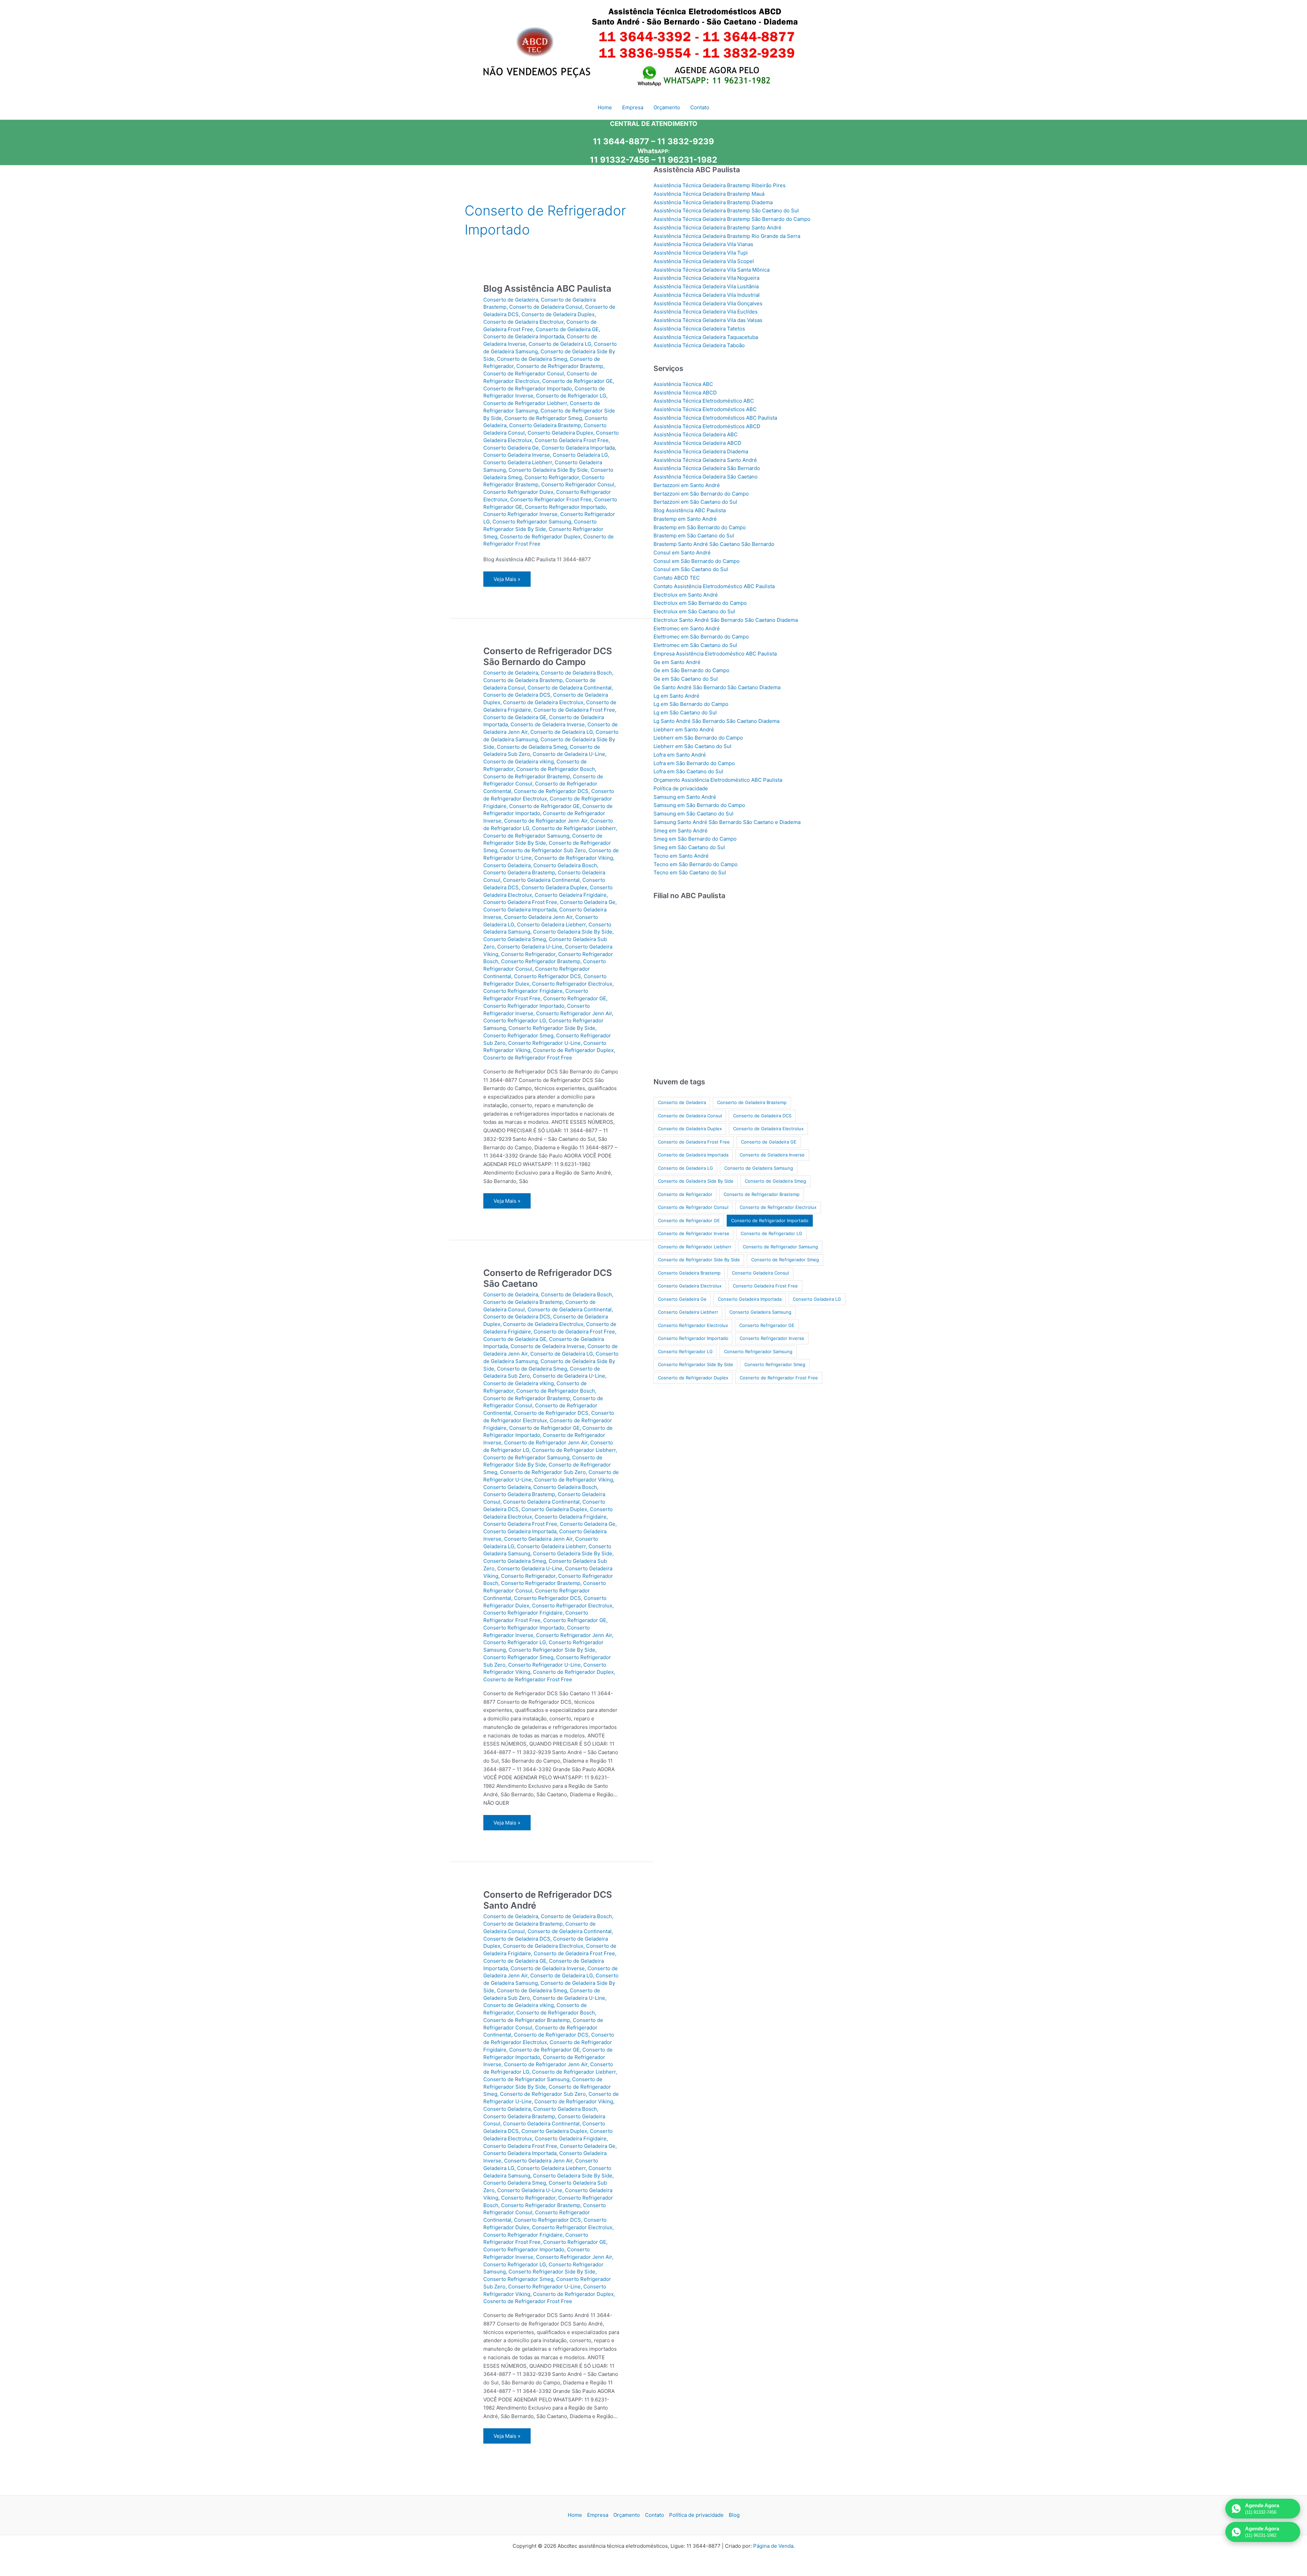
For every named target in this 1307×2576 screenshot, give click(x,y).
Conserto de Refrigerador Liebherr (525, 403)
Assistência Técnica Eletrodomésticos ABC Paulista (715, 418)
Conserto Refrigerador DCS (547, 976)
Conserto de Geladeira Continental (570, 688)
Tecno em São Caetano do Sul (690, 872)
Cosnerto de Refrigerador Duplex (540, 537)
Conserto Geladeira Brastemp (545, 425)
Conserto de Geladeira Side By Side (696, 1181)
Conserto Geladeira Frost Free (572, 440)
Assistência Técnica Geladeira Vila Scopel (704, 261)
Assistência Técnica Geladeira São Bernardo (707, 468)
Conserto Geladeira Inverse (517, 455)
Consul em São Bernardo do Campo (697, 561)
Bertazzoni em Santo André (687, 485)
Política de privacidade (681, 788)
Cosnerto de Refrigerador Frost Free (528, 1058)
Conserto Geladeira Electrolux (690, 1286)
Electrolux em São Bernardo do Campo (700, 603)
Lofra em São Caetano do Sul (688, 771)
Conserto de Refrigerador (685, 1194)
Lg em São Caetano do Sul (685, 712)
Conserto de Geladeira (511, 300)
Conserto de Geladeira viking (519, 762)
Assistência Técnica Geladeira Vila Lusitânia (706, 286)
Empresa (598, 2515)
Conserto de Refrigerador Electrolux (778, 1207)
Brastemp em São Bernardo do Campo (700, 527)
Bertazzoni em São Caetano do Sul (695, 502)
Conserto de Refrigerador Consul (524, 374)
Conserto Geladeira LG (580, 455)
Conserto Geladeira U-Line (530, 947)
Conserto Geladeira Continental (541, 880)
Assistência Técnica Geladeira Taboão (699, 345)
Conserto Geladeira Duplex (560, 433)
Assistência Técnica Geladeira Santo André (705, 460)
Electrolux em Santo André (686, 595)
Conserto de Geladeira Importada (524, 336)
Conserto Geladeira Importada (578, 448)
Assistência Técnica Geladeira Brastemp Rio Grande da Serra (727, 236)
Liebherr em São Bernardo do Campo (698, 738)
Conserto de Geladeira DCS (517, 695)
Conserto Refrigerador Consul (578, 484)
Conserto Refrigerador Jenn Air (574, 1013)
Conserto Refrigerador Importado (565, 507)
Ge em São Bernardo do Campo (691, 670)
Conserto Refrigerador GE (575, 998)
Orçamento (627, 2515)
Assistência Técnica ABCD (685, 393)
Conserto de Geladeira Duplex (558, 314)
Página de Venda (773, 2546)
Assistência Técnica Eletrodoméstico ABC (704, 401)
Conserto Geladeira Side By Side (548, 470)
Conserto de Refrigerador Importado (528, 388)
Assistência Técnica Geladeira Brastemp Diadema (713, 202)
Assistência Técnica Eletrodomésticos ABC (705, 409)
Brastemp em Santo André (685, 519)
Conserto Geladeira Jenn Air (538, 917)
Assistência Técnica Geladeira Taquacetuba (706, 337)
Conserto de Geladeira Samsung (759, 1168)
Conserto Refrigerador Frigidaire (523, 991)
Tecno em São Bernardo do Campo (696, 864)
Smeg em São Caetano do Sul (689, 847)
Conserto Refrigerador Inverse (520, 514)
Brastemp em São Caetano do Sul (694, 536)
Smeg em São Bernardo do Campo (695, 839)
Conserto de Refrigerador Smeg (543, 418)
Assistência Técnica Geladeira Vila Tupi (701, 253)
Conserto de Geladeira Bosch (576, 673)
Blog (734, 2515)
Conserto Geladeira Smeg (515, 939)
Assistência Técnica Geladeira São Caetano (706, 477)
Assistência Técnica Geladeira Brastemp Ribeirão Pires (720, 185)
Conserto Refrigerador (552, 477)
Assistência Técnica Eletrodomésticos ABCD (707, 426)
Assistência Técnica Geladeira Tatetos (699, 329)
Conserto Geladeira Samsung (760, 1312)
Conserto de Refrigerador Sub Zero (543, 850)
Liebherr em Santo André (684, 730)
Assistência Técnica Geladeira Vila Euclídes (706, 312)
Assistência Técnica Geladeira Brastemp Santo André (717, 228)
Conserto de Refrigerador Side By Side (699, 1260)
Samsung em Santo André (685, 797)
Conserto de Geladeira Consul (546, 307)
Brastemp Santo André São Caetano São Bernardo (714, 544)
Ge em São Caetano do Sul (686, 679)
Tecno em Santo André (681, 856)
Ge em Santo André (677, 662)
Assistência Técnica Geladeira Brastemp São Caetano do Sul (726, 210)
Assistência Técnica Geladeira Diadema (701, 451)
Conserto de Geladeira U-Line (569, 754)
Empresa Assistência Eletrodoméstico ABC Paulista (715, 654)
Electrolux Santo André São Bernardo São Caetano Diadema (726, 620)
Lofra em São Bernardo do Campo (694, 763)
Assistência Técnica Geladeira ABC (696, 434)
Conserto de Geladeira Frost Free (574, 710)
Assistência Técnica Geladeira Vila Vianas (703, 244)
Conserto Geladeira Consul (760, 1273)
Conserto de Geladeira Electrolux (523, 322)
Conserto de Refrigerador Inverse (694, 1233)
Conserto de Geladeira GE (567, 329)
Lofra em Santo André (680, 755)
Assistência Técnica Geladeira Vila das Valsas (708, 320)
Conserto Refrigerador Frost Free (551, 499)
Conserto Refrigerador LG (515, 1020)
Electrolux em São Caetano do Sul (694, 611)
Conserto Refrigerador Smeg (518, 1035)
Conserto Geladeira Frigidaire (571, 895)
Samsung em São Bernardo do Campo (699, 805)
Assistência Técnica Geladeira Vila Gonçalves (708, 303)
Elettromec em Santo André (687, 628)
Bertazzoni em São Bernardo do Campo (701, 494)
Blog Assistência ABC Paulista (547, 288)
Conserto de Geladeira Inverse (548, 724)
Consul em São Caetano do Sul (691, 569)
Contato (655, 2515)
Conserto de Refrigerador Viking (574, 858)
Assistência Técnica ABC (683, 384)
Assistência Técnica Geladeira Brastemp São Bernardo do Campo (732, 219)
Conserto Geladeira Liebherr (518, 462)
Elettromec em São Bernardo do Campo (701, 637)
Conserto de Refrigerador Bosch (556, 769)
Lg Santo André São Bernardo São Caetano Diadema (716, 721)
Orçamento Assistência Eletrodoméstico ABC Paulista (718, 780)
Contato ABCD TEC (677, 578)
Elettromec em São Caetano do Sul (695, 645)
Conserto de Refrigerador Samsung (526, 836)
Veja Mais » (507, 581)
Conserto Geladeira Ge (511, 448)
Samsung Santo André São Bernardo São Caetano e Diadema (727, 822)
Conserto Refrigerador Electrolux (572, 984)
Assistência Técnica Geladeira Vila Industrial (707, 295)
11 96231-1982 (687, 160)
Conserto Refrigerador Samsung (532, 522)
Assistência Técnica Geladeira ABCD (697, 443)
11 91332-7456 (620, 160)
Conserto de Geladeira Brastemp (523, 680)
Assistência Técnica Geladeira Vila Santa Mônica (712, 270)
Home (575, 2515)
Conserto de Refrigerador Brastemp (560, 366)
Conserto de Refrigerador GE (577, 381)
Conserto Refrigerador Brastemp (541, 961)
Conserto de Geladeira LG (560, 344)
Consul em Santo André (682, 553)
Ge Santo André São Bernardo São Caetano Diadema (717, 687)
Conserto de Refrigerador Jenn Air (546, 821)
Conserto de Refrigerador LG (571, 396)
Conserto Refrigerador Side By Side (552, 1028)
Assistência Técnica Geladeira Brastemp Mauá (709, 194)
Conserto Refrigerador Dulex (518, 492)
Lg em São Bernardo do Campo (691, 704)
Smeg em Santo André (681, 831)
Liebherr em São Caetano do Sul (692, 746)
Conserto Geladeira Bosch (565, 865)
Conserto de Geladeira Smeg (532, 359)
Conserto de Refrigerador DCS (551, 791)
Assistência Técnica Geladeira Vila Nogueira (706, 278)
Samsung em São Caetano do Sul (693, 814)
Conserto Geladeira (507, 865)
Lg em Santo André (676, 696)
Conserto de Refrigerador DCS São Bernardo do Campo (548, 656)
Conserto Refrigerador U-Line (544, 1043)
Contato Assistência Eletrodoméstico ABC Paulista (714, 586)
